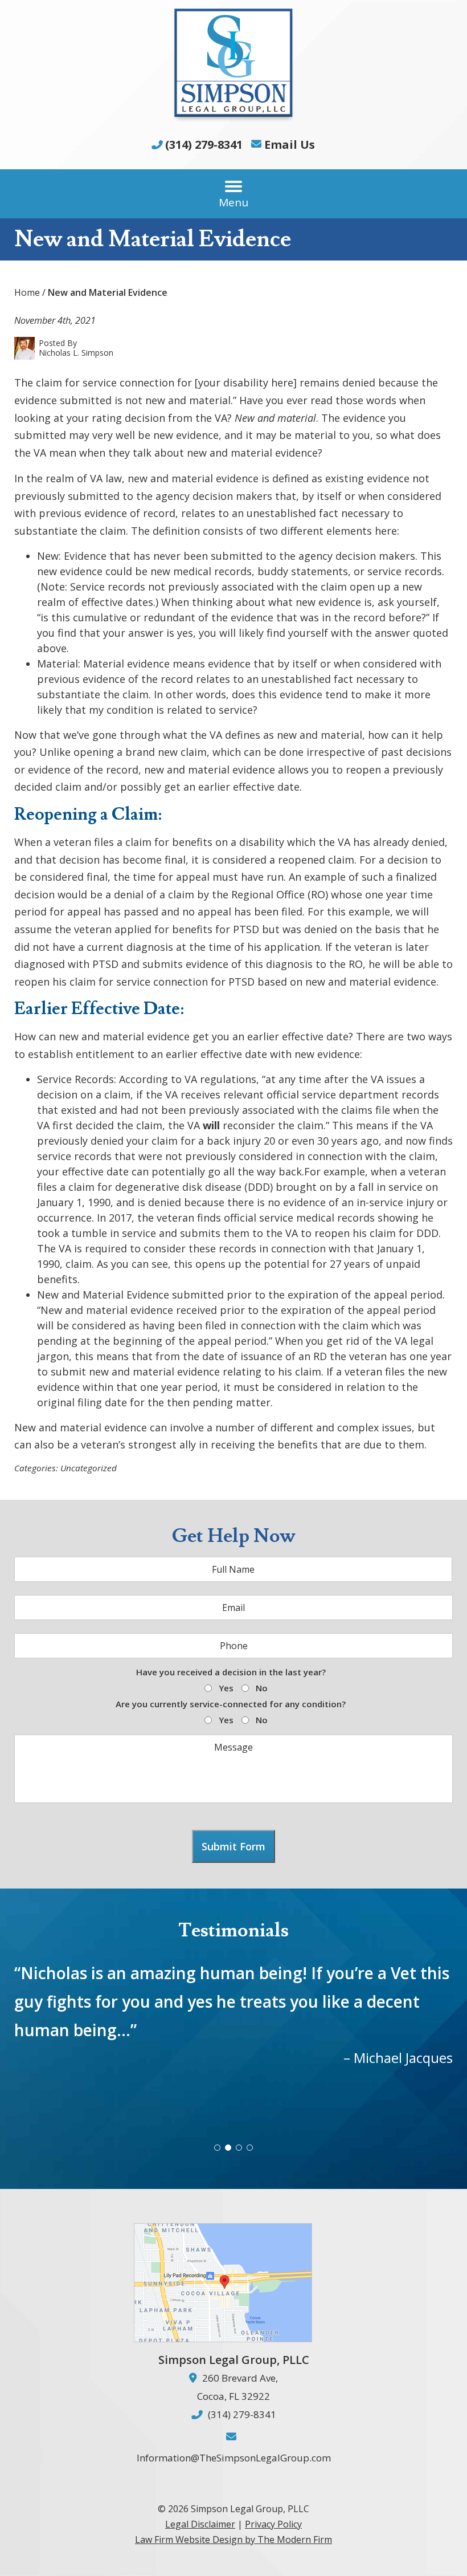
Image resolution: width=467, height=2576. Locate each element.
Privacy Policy (273, 2524)
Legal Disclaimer (200, 2524)
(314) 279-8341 (204, 145)
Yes (226, 1688)
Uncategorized (89, 1468)
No (262, 1688)
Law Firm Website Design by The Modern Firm (233, 2540)
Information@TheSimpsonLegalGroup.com (234, 2458)
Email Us (290, 145)
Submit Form (233, 1846)
